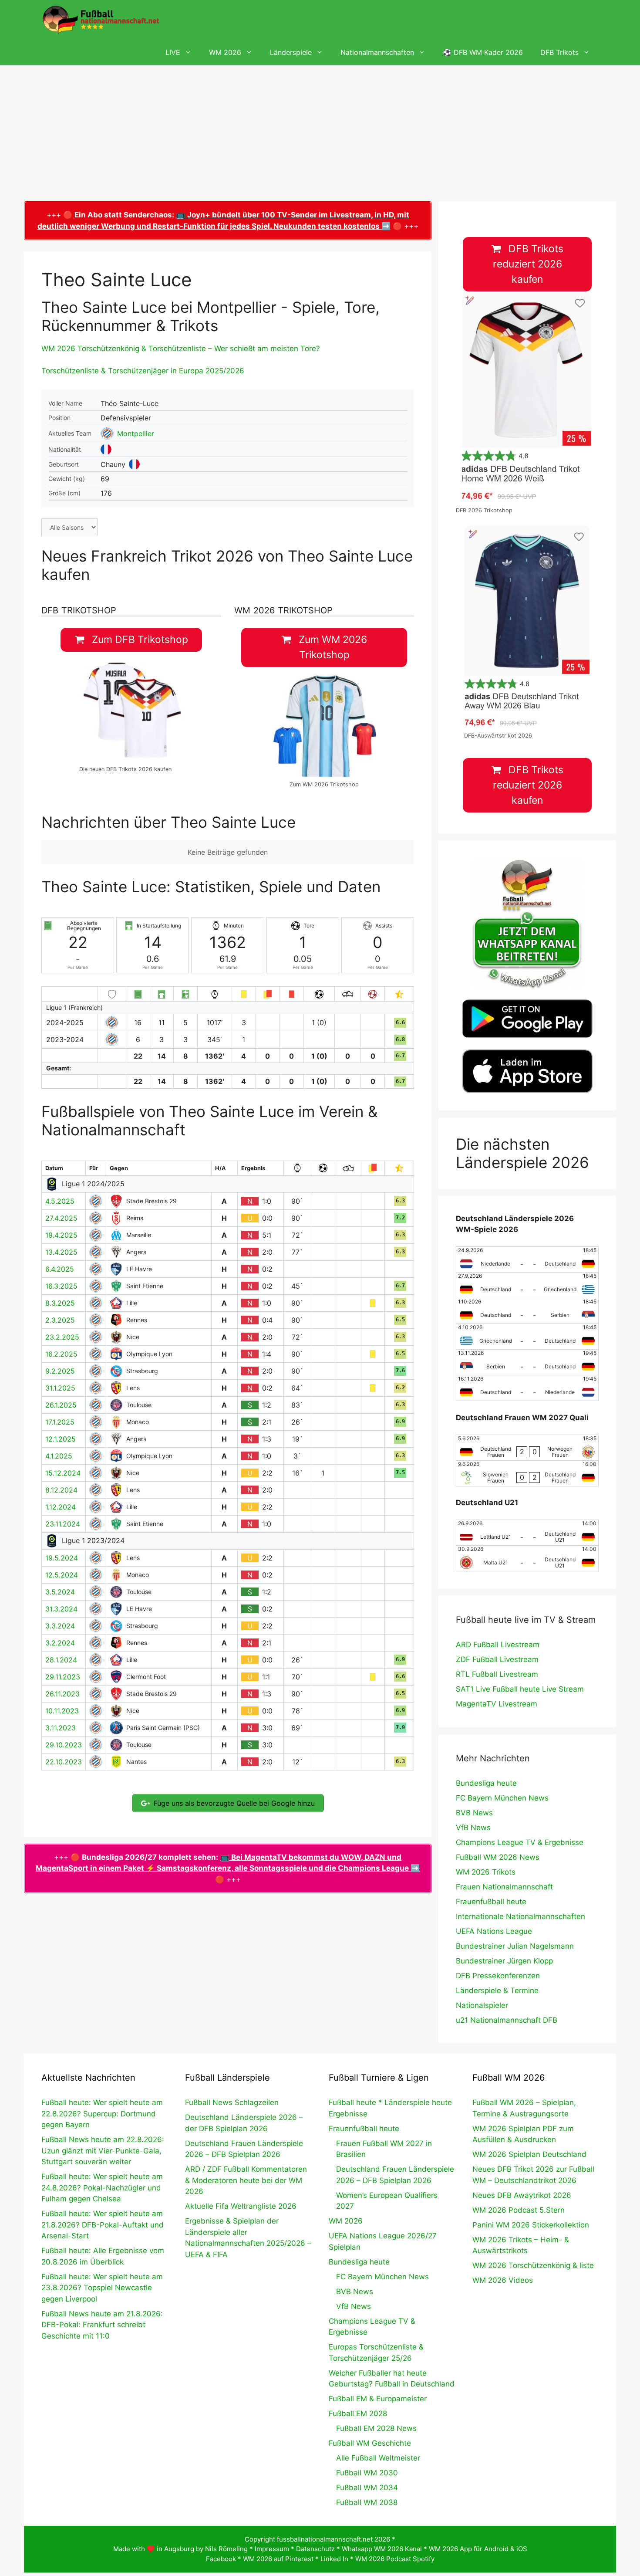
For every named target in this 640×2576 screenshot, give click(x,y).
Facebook (221, 2559)
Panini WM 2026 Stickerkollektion (531, 2225)
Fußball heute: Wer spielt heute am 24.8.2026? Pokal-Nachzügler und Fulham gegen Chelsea (102, 2188)
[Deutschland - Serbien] (527, 1311)
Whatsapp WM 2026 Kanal (382, 2549)
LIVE (173, 52)
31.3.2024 (61, 1609)
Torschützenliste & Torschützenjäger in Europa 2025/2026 (143, 371)
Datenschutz (315, 2549)
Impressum (272, 2549)
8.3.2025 (60, 1303)
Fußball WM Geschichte (370, 2443)
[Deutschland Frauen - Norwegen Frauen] (527, 1448)
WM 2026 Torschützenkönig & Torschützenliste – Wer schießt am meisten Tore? (181, 349)
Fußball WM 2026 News (498, 1857)
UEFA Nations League (494, 1931)
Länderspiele (291, 52)
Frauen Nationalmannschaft (504, 1887)
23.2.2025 (62, 1337)
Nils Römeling (226, 2549)
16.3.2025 (61, 1286)
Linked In (334, 2559)
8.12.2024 (61, 1490)
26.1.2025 (61, 1405)
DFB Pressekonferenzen (498, 1976)
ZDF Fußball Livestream (497, 1659)
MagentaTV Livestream (497, 1704)
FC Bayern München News (502, 1798)
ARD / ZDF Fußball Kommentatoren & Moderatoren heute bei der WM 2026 (246, 2180)
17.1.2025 (60, 1422)
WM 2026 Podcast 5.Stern (519, 2210)
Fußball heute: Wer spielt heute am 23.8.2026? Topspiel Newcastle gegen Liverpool (102, 2288)
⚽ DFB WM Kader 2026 (483, 52)
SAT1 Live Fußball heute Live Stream (520, 1689)
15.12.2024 (63, 1473)
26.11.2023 (62, 1694)
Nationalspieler (482, 2005)
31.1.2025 (60, 1388)
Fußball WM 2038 (367, 2502)
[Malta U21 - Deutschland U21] (527, 1558)
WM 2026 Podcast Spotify (395, 2559)
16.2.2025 (61, 1354)
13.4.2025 (61, 1252)
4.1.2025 (59, 1456)
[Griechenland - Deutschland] (527, 1337)
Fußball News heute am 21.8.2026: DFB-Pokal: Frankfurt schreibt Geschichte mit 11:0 (102, 2325)
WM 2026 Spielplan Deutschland (529, 2154)
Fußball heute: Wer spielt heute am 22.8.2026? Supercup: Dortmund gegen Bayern (102, 2114)
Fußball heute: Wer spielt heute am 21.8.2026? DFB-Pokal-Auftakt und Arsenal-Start (103, 2225)
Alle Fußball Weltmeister (378, 2458)
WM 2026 (225, 52)
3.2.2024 (60, 1643)
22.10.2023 (64, 1762)
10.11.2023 (62, 1711)
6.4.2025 (60, 1269)
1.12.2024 (61, 1507)
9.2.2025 (60, 1371)
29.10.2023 (64, 1745)
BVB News (474, 1813)
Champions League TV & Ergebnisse (520, 1842)
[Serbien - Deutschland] (527, 1362)
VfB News (473, 1828)
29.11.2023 (63, 1677)
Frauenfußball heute (491, 1902)
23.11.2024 (63, 1524)
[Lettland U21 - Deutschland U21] (527, 1533)
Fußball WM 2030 (367, 2473)
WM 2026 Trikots (486, 1872)
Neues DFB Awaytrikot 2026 (522, 2195)
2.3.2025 (60, 1320)
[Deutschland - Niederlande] (527, 1388)
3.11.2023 (61, 1728)
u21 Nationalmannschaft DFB (507, 2020)
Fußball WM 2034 (367, 2488)
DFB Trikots (559, 52)
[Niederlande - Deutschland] (527, 1259)
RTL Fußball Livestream (497, 1674)
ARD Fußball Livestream (498, 1645)
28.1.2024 (61, 1660)
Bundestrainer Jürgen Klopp (504, 1961)
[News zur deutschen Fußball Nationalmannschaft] (101, 20)
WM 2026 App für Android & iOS (478, 2549)
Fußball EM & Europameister (378, 2399)
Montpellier (136, 433)
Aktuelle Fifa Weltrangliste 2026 (241, 2206)
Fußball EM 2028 (358, 2414)
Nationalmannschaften (377, 52)
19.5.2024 (62, 1558)
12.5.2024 (62, 1575)
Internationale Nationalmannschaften (520, 1916)
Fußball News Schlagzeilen (232, 2102)
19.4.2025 (61, 1235)
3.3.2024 (60, 1626)
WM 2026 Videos (503, 2280)
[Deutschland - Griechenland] (527, 1285)
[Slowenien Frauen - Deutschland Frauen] (527, 1473)
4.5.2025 (60, 1201)
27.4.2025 (61, 1218)
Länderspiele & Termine (497, 1990)
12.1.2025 (61, 1439)
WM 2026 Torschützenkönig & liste (533, 2265)
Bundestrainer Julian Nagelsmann (515, 1946)
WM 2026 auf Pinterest (278, 2559)
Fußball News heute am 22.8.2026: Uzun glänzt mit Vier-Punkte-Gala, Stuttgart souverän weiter (103, 2151)
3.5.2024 (60, 1592)
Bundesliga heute (486, 1783)
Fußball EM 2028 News (376, 2428)
